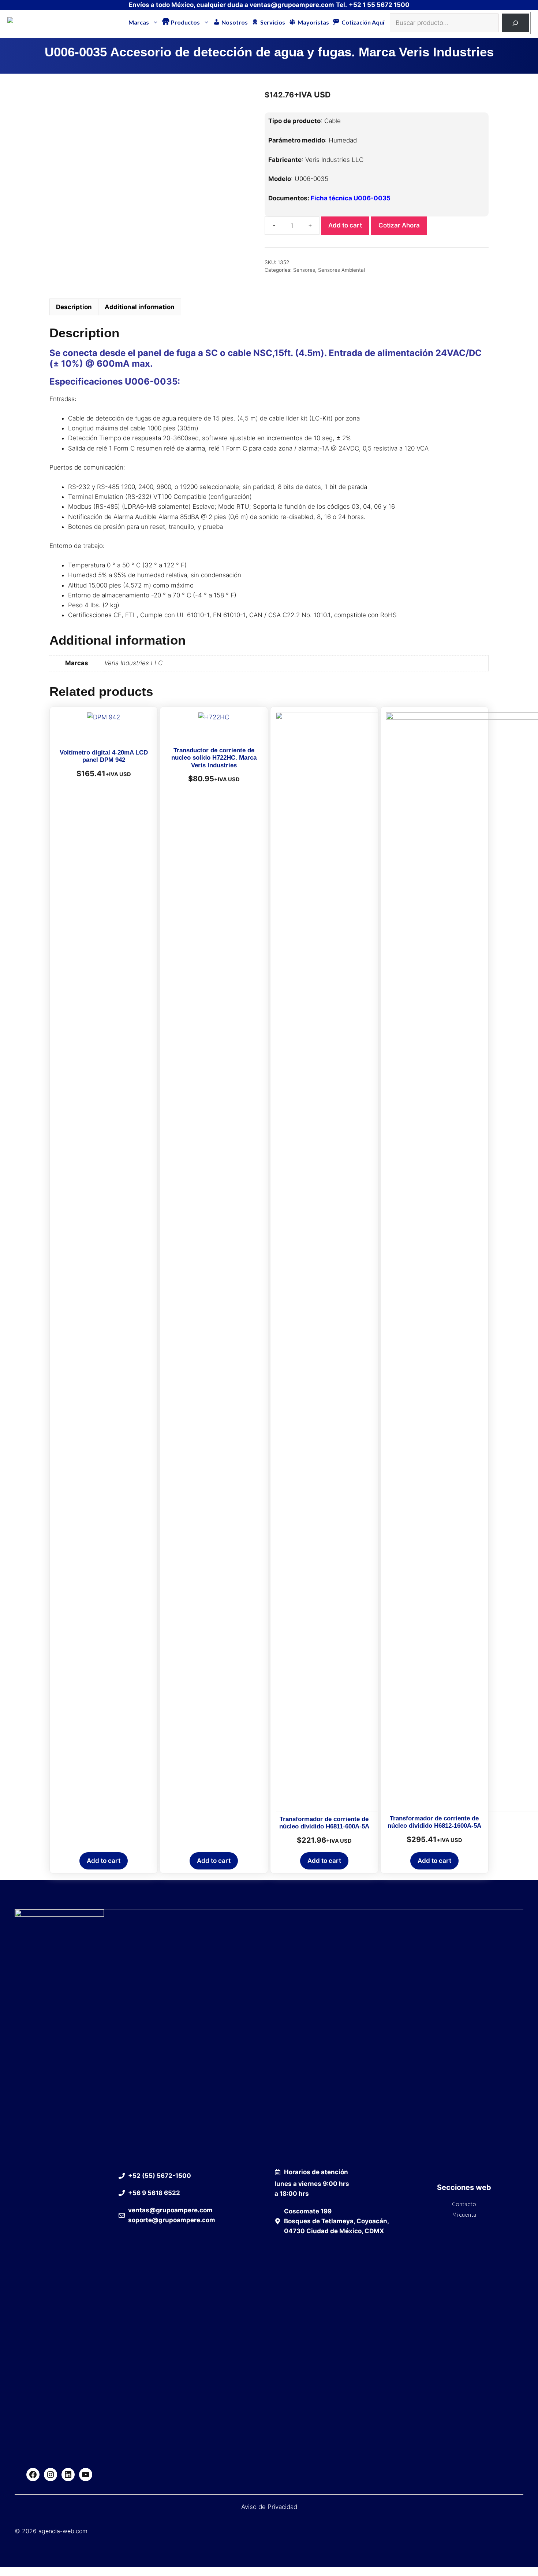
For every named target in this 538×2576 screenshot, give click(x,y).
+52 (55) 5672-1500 (160, 2176)
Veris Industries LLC (133, 663)
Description (74, 307)
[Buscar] (515, 23)
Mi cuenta (464, 2214)
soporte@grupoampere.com (172, 2220)
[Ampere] (22, 22)
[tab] (74, 307)
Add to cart (345, 225)
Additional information (140, 307)
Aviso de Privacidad (269, 2507)
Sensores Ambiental (341, 270)
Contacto (464, 2204)
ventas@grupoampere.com (292, 5)
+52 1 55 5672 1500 (379, 5)
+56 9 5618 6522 (154, 2193)
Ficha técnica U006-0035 (351, 198)
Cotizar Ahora (399, 225)
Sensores (304, 270)
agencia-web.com (63, 2531)
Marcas (139, 22)
